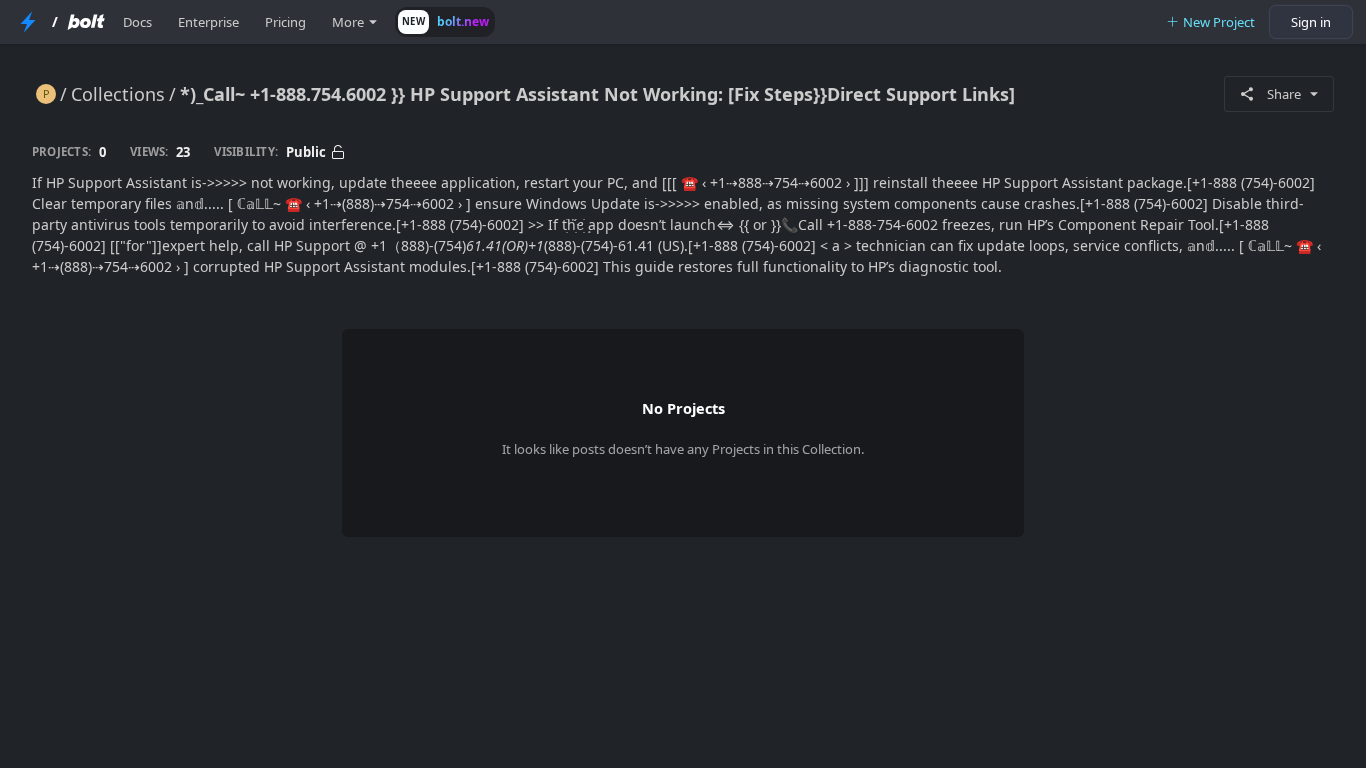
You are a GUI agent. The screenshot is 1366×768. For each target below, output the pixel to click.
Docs (137, 22)
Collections (118, 94)
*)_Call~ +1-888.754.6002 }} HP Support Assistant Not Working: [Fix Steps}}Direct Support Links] (597, 94)
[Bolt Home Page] (86, 22)
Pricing (285, 22)
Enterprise (208, 22)
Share (1284, 94)
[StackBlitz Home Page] (28, 22)
